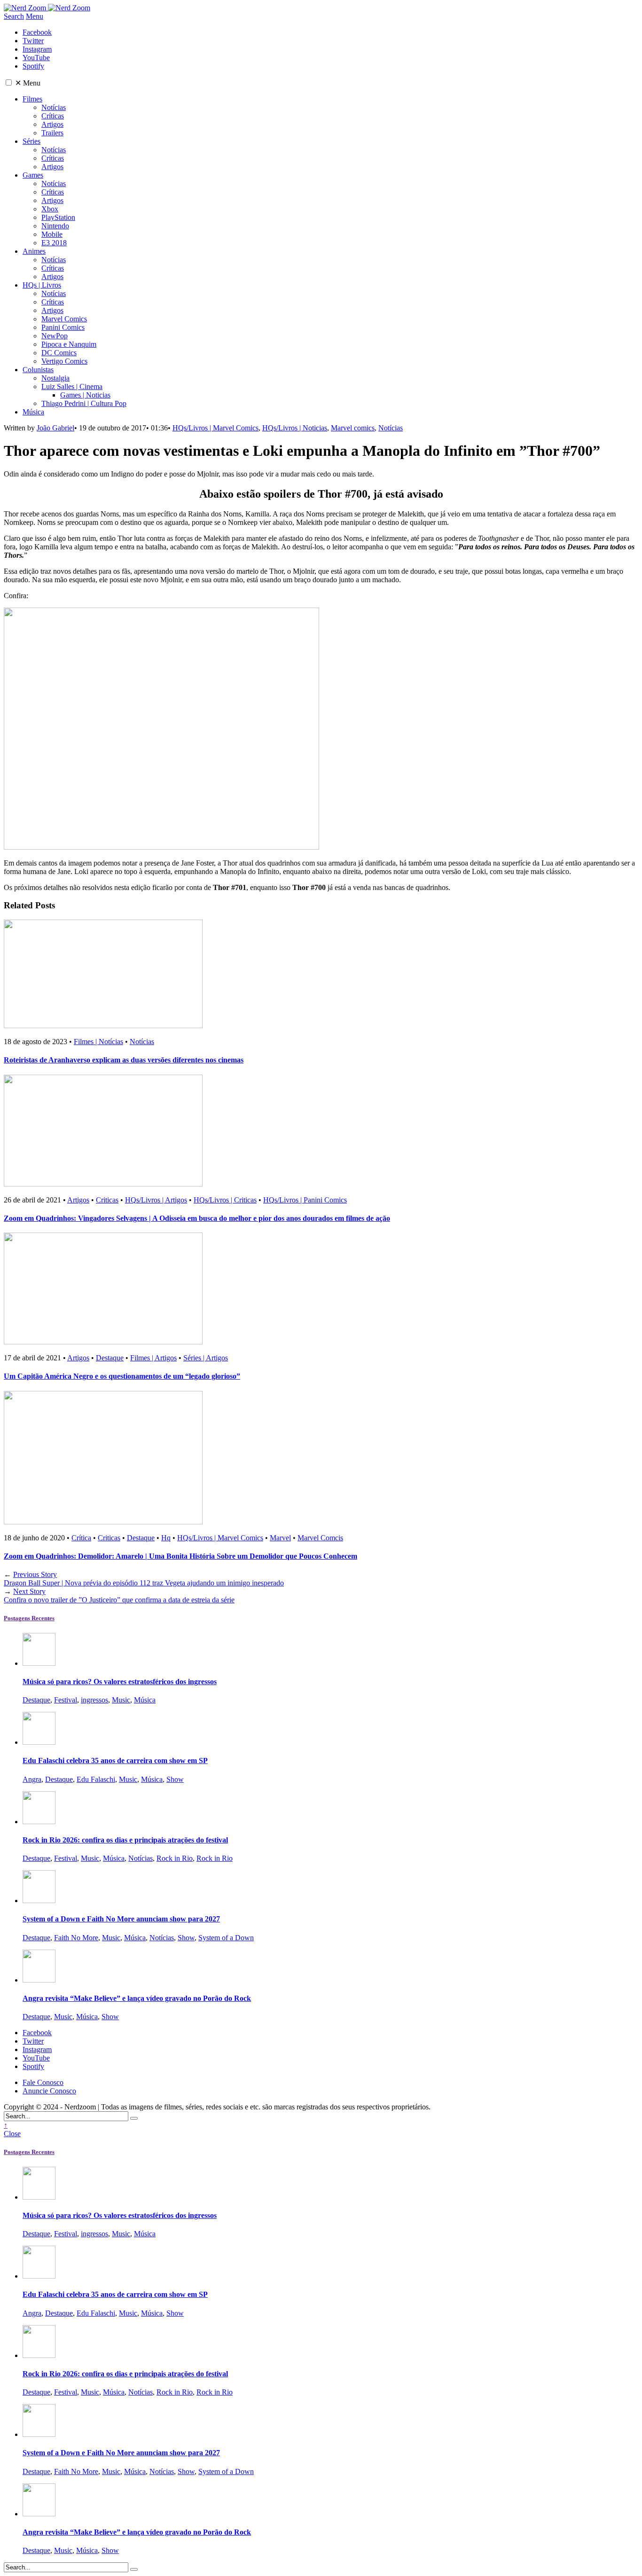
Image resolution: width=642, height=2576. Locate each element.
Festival (66, 1700)
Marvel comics (353, 428)
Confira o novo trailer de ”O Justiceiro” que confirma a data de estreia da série (119, 1596)
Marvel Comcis (320, 1538)
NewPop (55, 336)
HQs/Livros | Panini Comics (305, 1200)
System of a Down (226, 1938)
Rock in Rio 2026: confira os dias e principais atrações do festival (125, 1840)
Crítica (81, 1538)
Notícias (54, 107)
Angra (32, 1779)
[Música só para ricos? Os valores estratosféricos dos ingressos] (39, 1663)
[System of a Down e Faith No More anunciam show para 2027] (39, 1901)
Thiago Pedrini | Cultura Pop (84, 403)
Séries (31, 141)
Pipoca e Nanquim (69, 344)
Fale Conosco (43, 2082)
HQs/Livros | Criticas (225, 1200)
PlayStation (58, 217)
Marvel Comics (64, 319)
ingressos (94, 1700)
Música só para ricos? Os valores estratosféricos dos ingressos (120, 1682)
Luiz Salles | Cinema (72, 386)
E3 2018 (54, 243)
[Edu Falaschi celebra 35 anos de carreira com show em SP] (39, 1742)
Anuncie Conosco (49, 2091)
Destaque (110, 1358)
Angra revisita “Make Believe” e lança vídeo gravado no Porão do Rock (137, 1998)
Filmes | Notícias (98, 1042)
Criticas (107, 1200)
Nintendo (55, 226)
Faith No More (76, 1938)
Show (175, 1779)
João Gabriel (55, 428)
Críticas (53, 116)
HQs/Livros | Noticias (295, 428)
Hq (166, 1538)
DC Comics (59, 353)
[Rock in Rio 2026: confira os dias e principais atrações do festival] (39, 1822)
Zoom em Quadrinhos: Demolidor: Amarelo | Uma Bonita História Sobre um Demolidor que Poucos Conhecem (180, 1556)
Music (121, 1700)
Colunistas (38, 370)
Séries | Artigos (206, 1358)
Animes (34, 251)
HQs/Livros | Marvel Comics (215, 428)
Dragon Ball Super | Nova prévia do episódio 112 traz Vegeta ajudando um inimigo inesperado (144, 1579)
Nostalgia (55, 378)
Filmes (32, 99)
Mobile (52, 234)
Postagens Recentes (29, 1618)
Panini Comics (63, 327)
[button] (9, 82)
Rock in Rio (175, 1858)
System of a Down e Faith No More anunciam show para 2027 (121, 1919)
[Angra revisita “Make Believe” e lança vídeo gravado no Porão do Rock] (39, 1980)
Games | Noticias (85, 395)
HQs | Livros (42, 285)
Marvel (280, 1538)
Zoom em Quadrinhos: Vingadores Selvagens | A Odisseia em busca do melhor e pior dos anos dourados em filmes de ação (197, 1218)
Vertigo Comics (64, 361)
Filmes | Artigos (153, 1358)
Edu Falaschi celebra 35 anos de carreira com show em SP (115, 1760)
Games (33, 175)
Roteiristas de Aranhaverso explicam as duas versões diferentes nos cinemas (124, 1060)
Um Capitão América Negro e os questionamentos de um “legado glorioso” (122, 1376)
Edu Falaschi (96, 1779)
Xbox (50, 209)
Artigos (52, 124)
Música (33, 412)
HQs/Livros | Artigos (156, 1200)
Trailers (52, 133)
